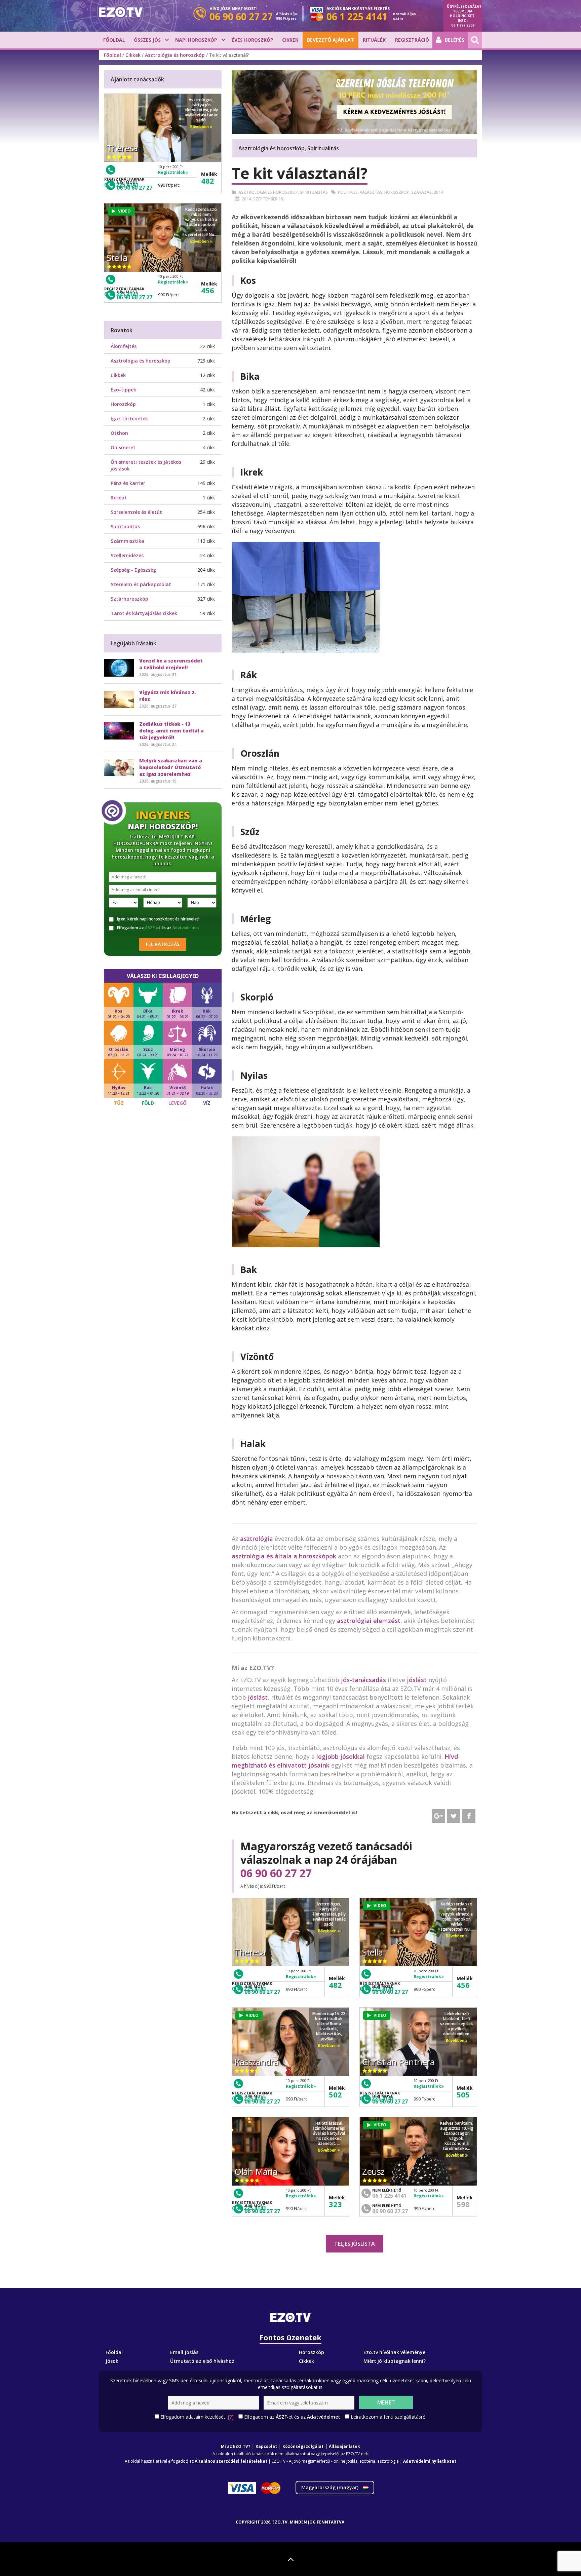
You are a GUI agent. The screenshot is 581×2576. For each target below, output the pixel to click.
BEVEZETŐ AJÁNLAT (331, 40)
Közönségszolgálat (303, 2446)
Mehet (386, 2402)
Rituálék (374, 40)
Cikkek (290, 40)
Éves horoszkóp (253, 40)
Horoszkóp (123, 404)
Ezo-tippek (123, 390)
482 (335, 1985)
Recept (119, 498)
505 (463, 2094)
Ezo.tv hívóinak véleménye (394, 2352)
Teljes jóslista (355, 2244)
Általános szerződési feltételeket (231, 2461)
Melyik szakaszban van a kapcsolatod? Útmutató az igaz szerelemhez (171, 767)
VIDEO (380, 1906)
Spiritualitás (314, 192)
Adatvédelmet (186, 928)
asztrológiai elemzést (369, 1621)
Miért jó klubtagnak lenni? (395, 2361)
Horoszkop (397, 192)
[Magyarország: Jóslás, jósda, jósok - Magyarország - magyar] (121, 12)
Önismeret (123, 447)
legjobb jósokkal (341, 1756)
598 (463, 2204)
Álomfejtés (124, 346)
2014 (438, 192)
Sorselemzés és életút (136, 512)
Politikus (348, 192)
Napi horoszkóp (196, 40)
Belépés (455, 40)
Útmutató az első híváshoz (202, 2361)
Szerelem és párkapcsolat (141, 584)
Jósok (112, 2361)
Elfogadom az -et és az (158, 928)
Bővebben (328, 1931)
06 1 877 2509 (463, 25)
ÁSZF (150, 928)
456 (463, 1985)
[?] (231, 2417)
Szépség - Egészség (133, 570)
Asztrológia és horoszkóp (175, 55)
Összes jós (147, 40)
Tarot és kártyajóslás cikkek (144, 613)
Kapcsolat (266, 2446)
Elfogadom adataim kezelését (197, 2417)
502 (335, 2094)
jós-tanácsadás (363, 1680)
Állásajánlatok (344, 2446)
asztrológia (257, 1539)
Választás (371, 192)
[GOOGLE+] (438, 1816)
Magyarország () (331, 2487)
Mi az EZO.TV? (236, 2446)
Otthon (119, 433)
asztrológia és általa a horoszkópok (284, 1556)
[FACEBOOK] (469, 1816)
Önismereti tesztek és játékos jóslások (146, 465)
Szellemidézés (127, 555)
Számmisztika (127, 541)
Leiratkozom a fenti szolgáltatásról (389, 2417)
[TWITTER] (454, 1816)
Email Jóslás (184, 2352)
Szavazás (421, 192)
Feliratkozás (163, 944)
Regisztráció (412, 40)
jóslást (417, 1680)
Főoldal (114, 40)
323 (335, 2204)
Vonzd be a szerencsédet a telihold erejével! (171, 664)
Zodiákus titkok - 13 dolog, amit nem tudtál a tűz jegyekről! (171, 731)
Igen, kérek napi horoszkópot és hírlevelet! (158, 919)
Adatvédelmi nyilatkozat (430, 2461)
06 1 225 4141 (389, 2196)
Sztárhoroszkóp (129, 599)
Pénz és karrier (128, 483)
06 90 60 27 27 (276, 1873)
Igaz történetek (129, 419)
